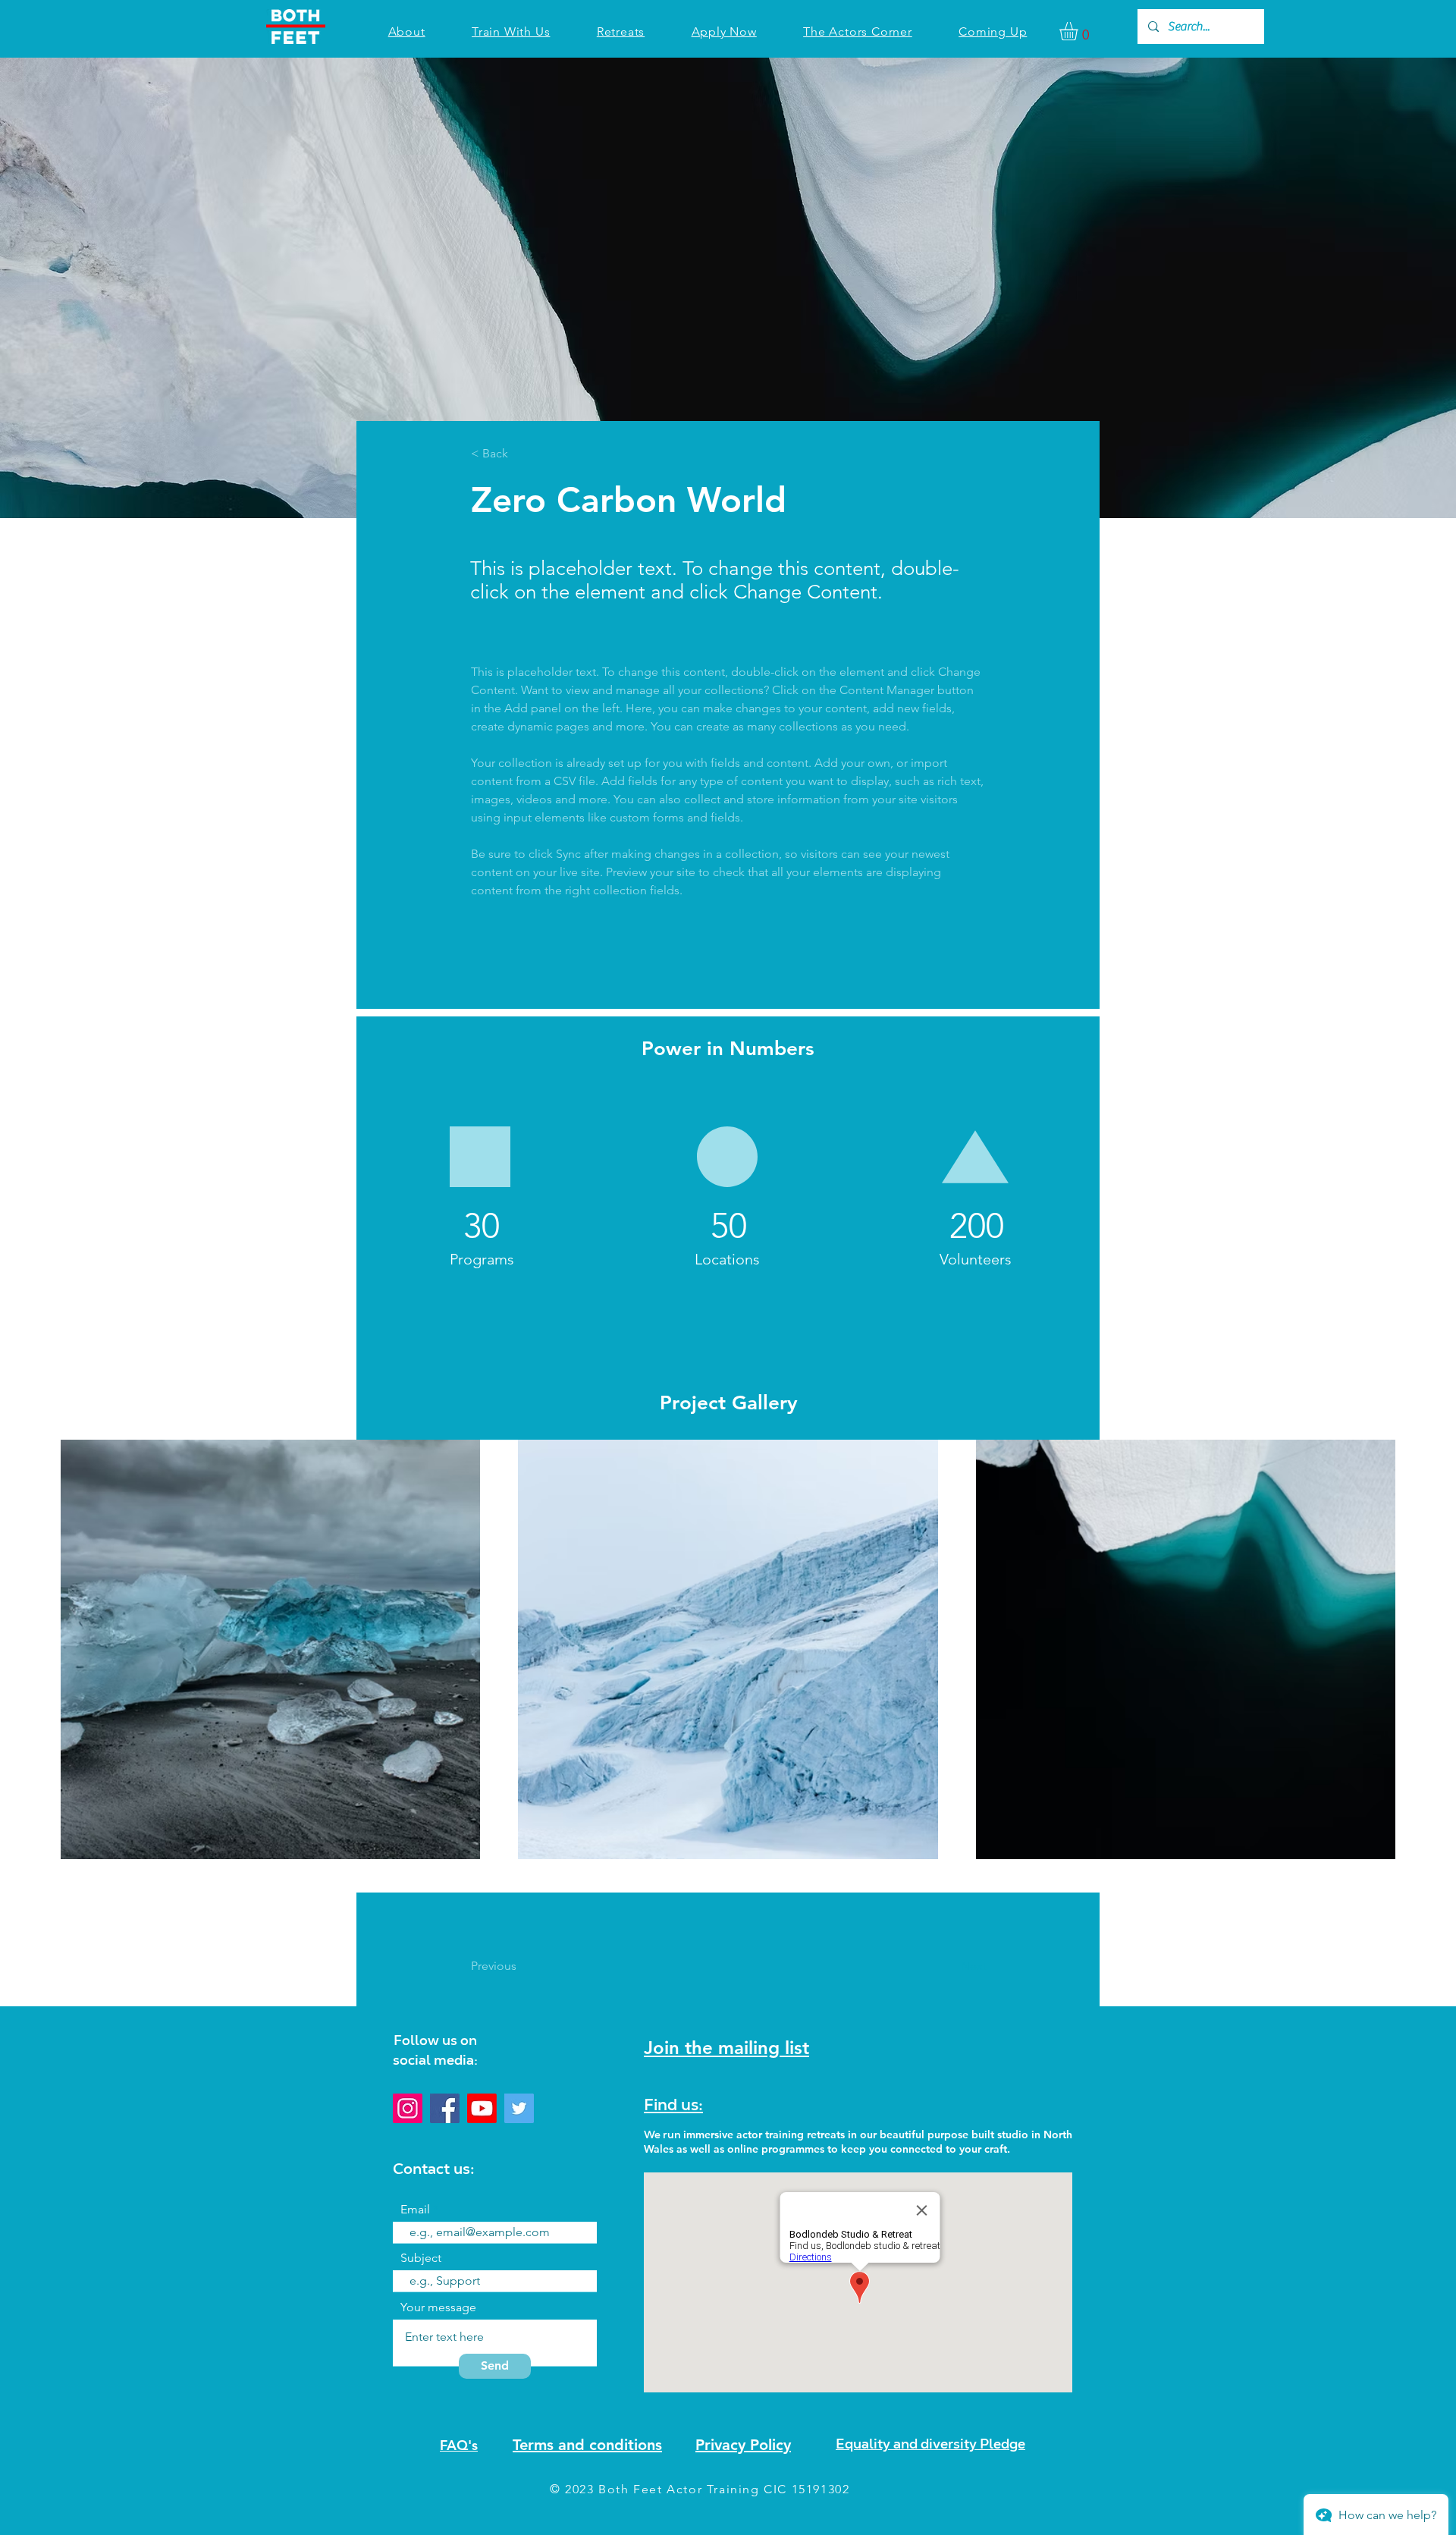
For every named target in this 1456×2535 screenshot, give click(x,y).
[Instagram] (408, 2108)
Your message (438, 2307)
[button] (1079, 31)
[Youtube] (482, 2108)
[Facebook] (445, 2108)
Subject (421, 2258)
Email (415, 2210)
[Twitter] (519, 2108)
